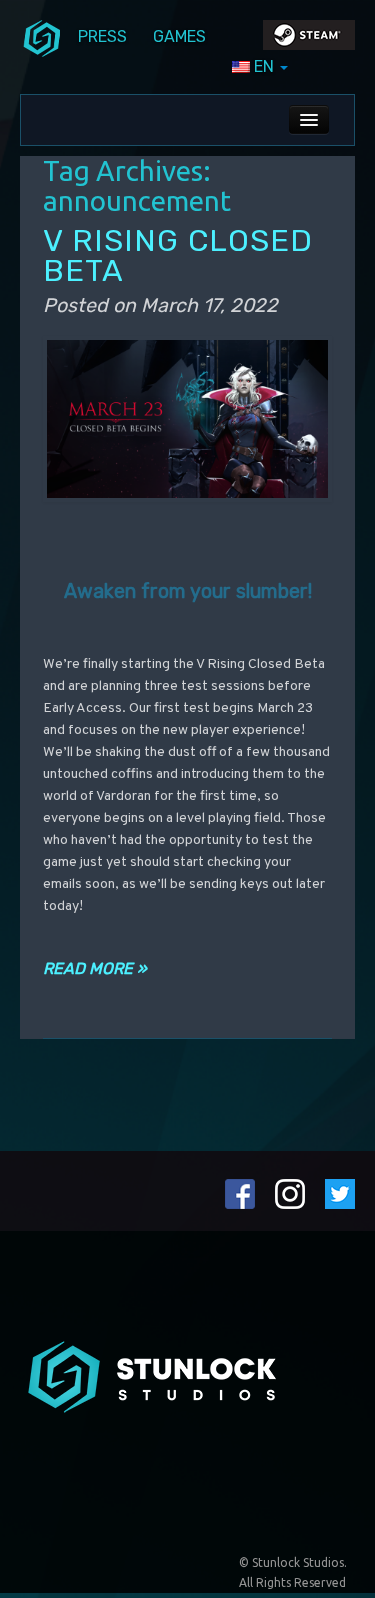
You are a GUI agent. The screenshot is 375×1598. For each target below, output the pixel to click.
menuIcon (42, 37)
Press (102, 36)
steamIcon (308, 40)
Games (179, 36)
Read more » (95, 968)
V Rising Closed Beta (178, 255)
